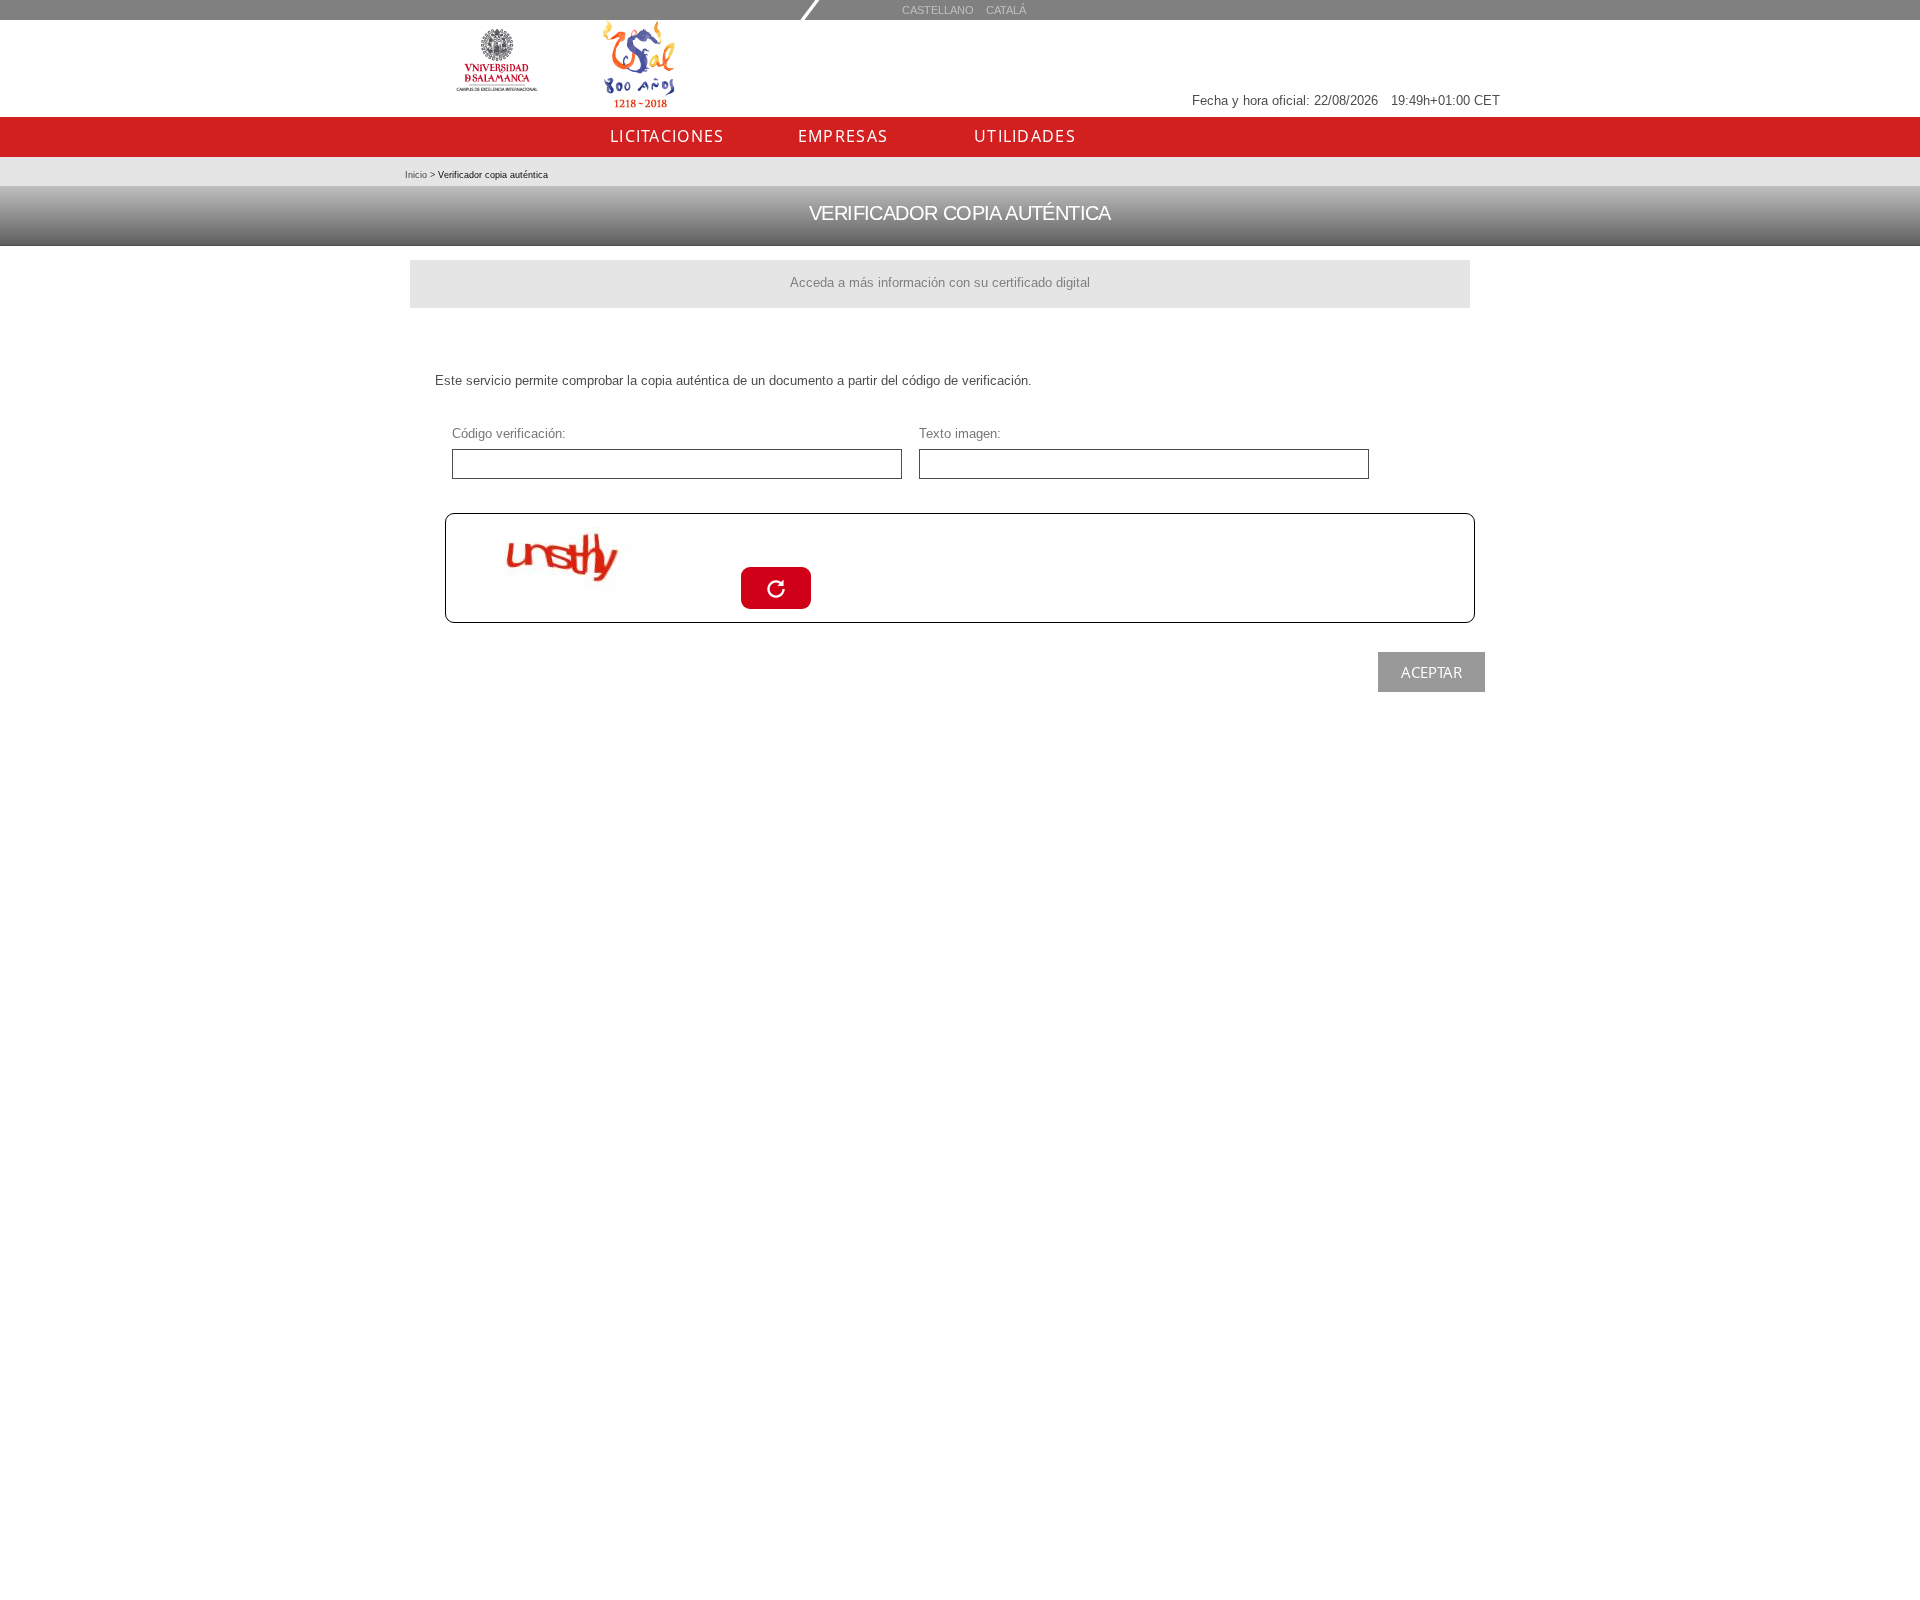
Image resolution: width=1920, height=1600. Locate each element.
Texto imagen (958, 433)
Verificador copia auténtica (491, 175)
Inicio (417, 175)
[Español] (1006, 9)
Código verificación (507, 433)
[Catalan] (938, 9)
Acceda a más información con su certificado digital (940, 282)
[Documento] (776, 587)
